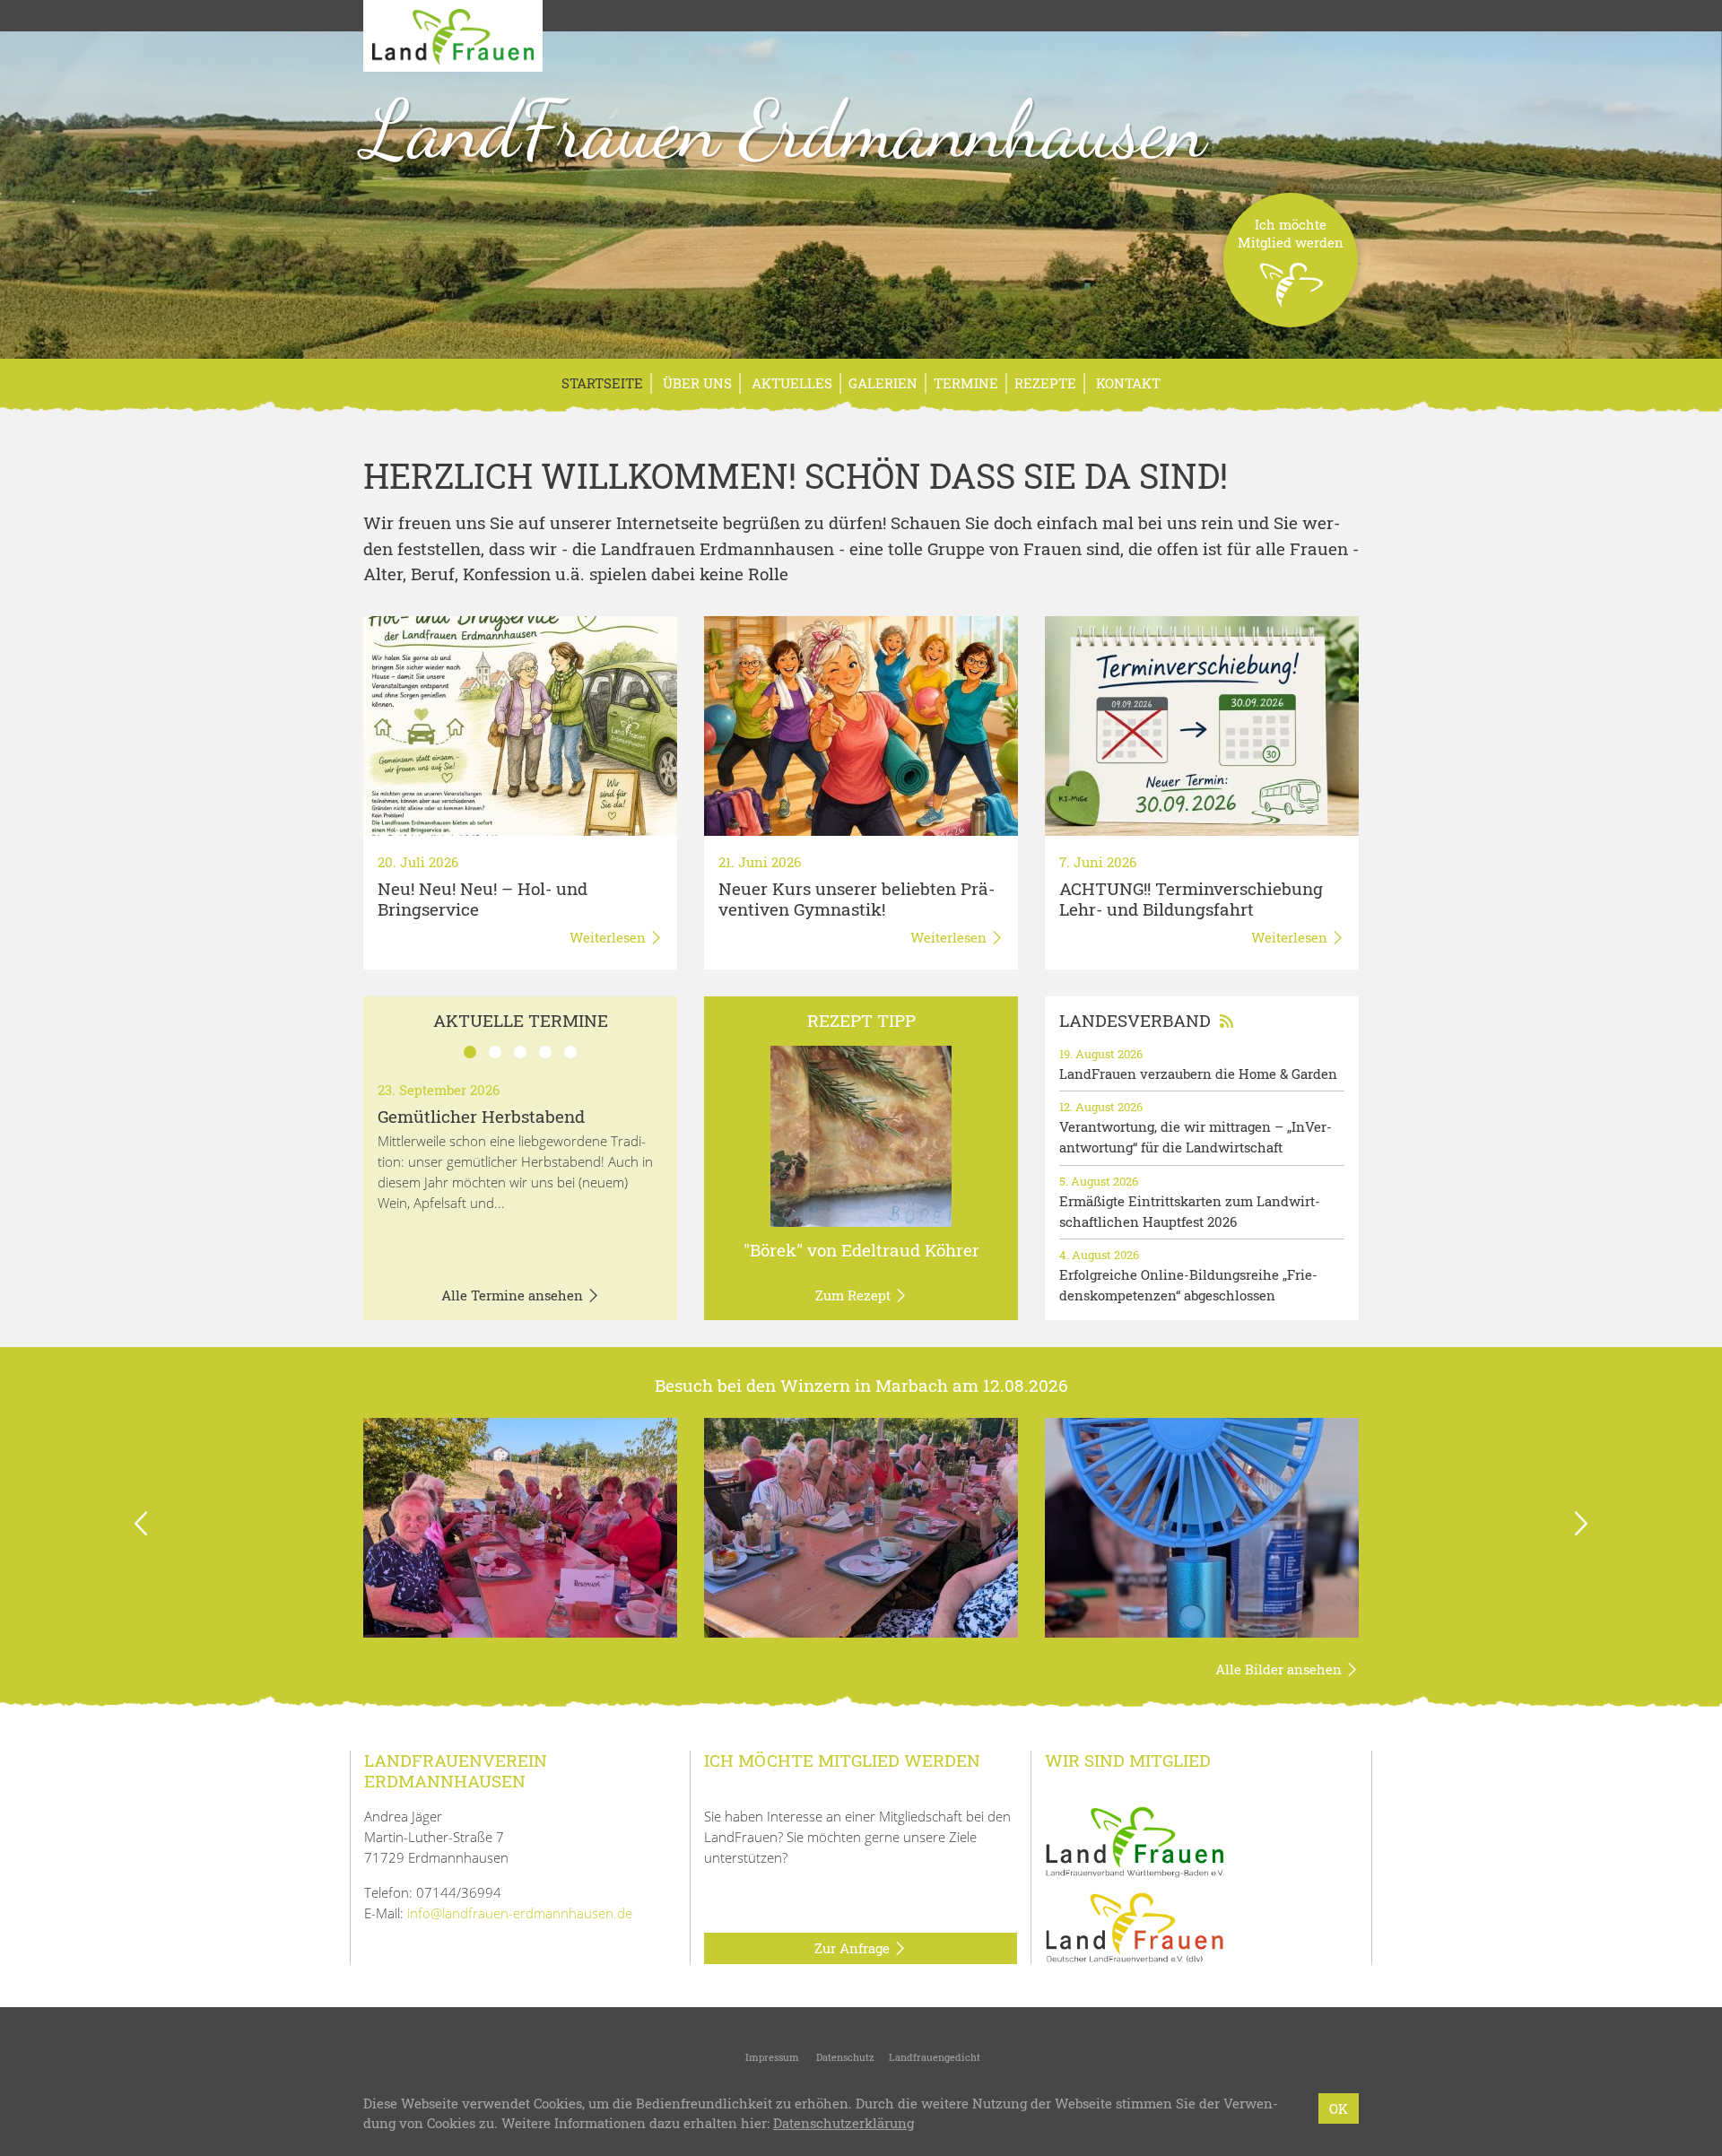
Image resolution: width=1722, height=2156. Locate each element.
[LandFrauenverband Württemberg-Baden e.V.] (1135, 1840)
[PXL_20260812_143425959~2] (1202, 1528)
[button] (141, 1528)
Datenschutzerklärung (844, 2124)
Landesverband (1135, 1020)
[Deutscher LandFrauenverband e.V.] (1135, 1926)
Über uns (696, 383)
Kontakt (1126, 383)
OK (1339, 2108)
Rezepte (1045, 383)
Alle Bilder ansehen (1280, 1669)
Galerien (883, 383)
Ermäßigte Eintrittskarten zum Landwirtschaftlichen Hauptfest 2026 (1190, 1211)
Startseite (602, 383)
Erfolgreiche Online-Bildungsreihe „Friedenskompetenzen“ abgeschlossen (1188, 1285)
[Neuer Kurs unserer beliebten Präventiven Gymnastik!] (861, 726)
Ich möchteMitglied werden (1291, 233)
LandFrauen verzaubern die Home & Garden (1198, 1074)
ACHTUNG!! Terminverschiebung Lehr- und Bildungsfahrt (1191, 899)
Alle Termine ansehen (514, 1295)
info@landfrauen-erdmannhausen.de (520, 1913)
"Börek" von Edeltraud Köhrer (861, 1250)
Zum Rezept (855, 1295)
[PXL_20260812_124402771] (520, 1528)
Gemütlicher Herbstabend (481, 1116)
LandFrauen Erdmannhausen (785, 129)
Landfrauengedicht (935, 2057)
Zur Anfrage (854, 1948)
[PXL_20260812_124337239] (861, 1528)
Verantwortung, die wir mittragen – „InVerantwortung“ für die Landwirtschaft (1196, 1137)
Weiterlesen (609, 937)
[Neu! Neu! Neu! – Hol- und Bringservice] (520, 726)
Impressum (771, 2057)
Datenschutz (844, 2057)
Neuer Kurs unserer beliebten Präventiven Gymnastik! (857, 899)
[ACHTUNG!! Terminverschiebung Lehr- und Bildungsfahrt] (1202, 726)
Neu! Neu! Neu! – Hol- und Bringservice (483, 899)
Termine (966, 383)
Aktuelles (790, 383)
